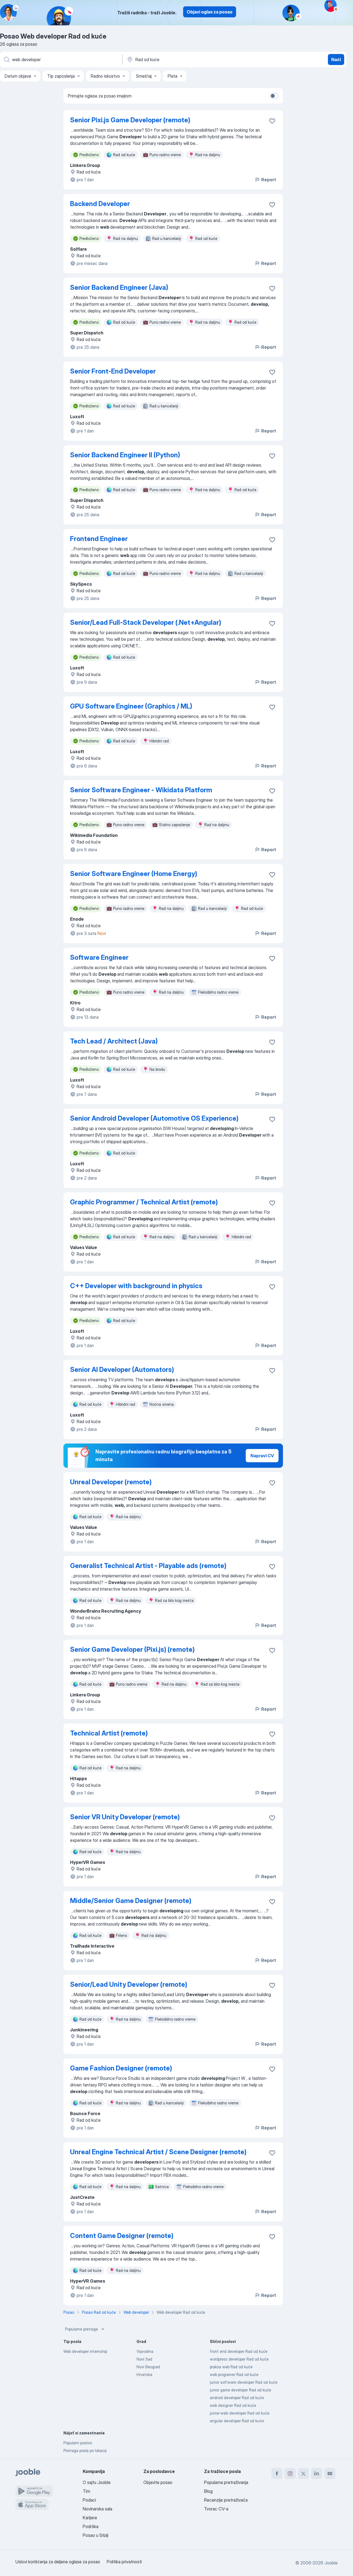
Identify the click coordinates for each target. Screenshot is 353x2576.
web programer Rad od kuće (234, 2374)
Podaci (89, 2500)
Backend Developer (100, 204)
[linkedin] (317, 2474)
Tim (86, 2491)
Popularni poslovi (78, 2443)
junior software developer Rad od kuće (244, 2382)
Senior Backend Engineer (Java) (119, 287)
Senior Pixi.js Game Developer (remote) (130, 120)
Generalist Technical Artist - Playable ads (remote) (148, 1566)
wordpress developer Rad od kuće (239, 2359)
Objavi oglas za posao (210, 12)
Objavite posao (158, 2482)
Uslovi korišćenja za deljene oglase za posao (58, 2562)
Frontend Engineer (99, 539)
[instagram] (290, 2474)
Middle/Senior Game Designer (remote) (131, 1901)
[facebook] (277, 2474)
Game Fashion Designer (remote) (121, 2068)
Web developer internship (85, 2351)
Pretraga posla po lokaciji (85, 2451)
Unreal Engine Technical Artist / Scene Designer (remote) (158, 2152)
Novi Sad (144, 2359)
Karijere (90, 2518)
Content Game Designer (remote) (122, 2236)
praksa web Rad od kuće (231, 2367)
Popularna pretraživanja (226, 2482)
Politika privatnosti (124, 2562)
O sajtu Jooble (97, 2482)
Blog (208, 2491)
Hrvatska (144, 2374)
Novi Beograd (148, 2367)
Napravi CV (262, 1456)
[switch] (274, 96)
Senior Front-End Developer (113, 371)
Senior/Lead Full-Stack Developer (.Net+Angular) (146, 622)
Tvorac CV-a (216, 2509)
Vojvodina (145, 2351)
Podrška (91, 2526)
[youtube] (330, 2474)
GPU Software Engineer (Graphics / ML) (131, 706)
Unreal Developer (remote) (111, 1482)
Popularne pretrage (81, 2329)
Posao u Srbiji (96, 2535)
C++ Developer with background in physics (136, 1286)
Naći (336, 60)
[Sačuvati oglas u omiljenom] (272, 121)
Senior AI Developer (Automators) (122, 1370)
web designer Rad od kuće (233, 2405)
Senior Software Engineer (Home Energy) (134, 874)
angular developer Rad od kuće (237, 2421)
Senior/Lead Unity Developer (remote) (129, 1984)
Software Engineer (99, 957)
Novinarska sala (97, 2509)
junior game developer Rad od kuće (240, 2390)
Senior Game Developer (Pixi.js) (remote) (132, 1649)
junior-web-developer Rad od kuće (240, 2413)
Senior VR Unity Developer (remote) (125, 1817)
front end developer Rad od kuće (239, 2351)
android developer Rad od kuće (237, 2398)
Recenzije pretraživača (226, 2500)
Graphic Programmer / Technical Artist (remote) (144, 1202)
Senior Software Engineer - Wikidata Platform (141, 790)
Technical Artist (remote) (109, 1733)
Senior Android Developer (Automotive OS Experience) (154, 1118)
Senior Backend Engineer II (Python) (125, 455)
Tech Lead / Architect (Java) (114, 1041)
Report (269, 180)
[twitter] (303, 2474)
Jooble (331, 2563)
